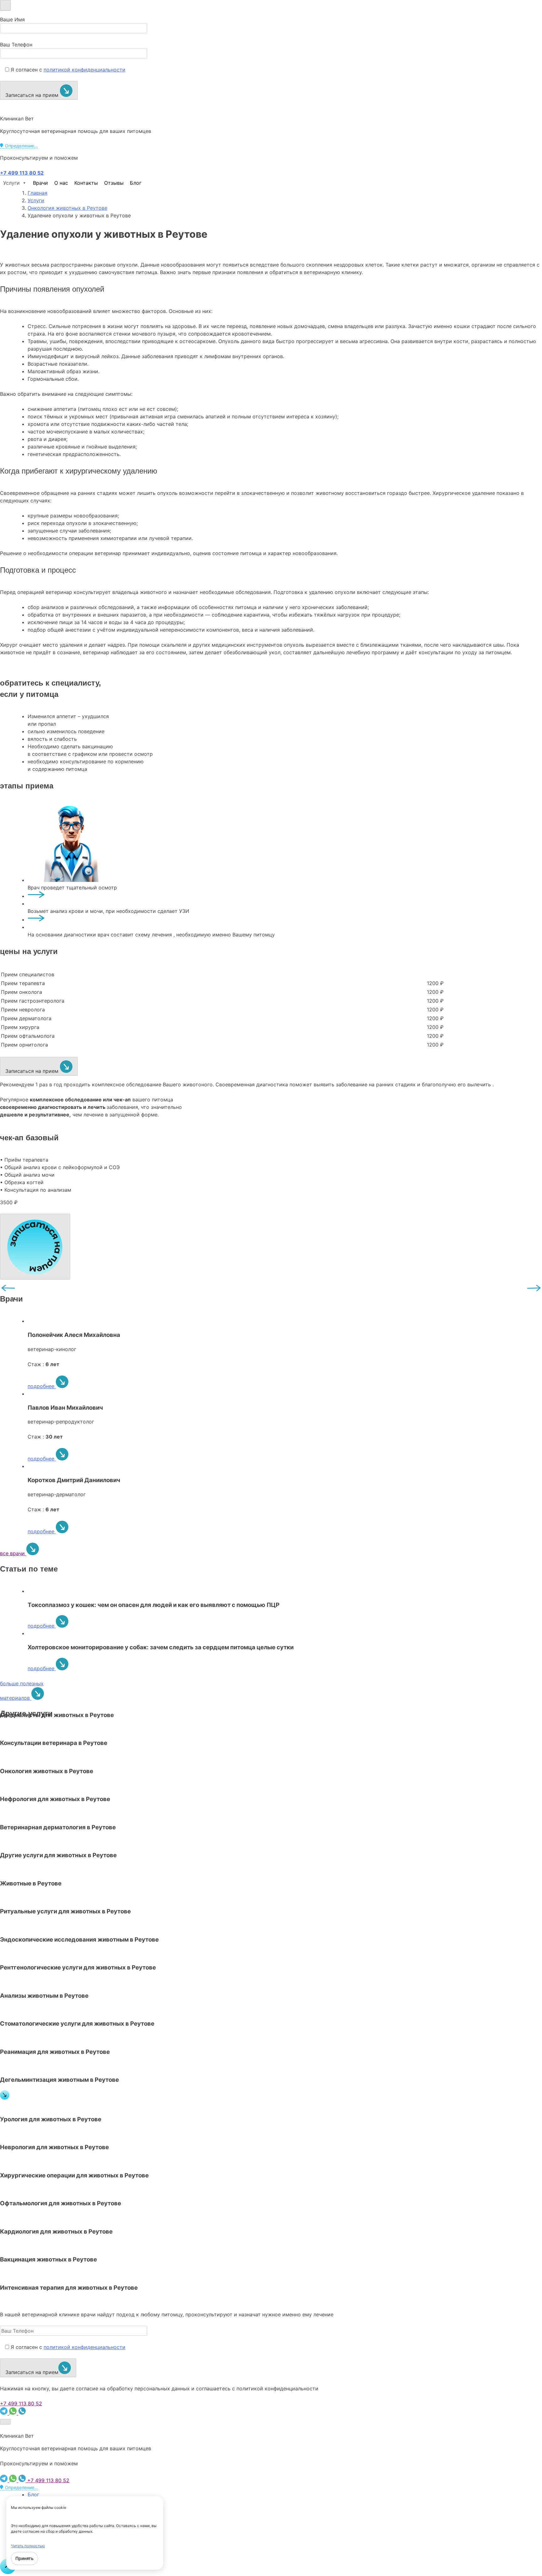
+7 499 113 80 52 (21, 2404)
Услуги (11, 183)
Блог (136, 183)
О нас (61, 183)
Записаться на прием (33, 95)
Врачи (40, 183)
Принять (24, 2558)
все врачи (13, 1553)
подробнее (42, 1386)
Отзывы (114, 183)
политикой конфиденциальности (85, 70)
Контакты (86, 183)
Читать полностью (28, 2546)
